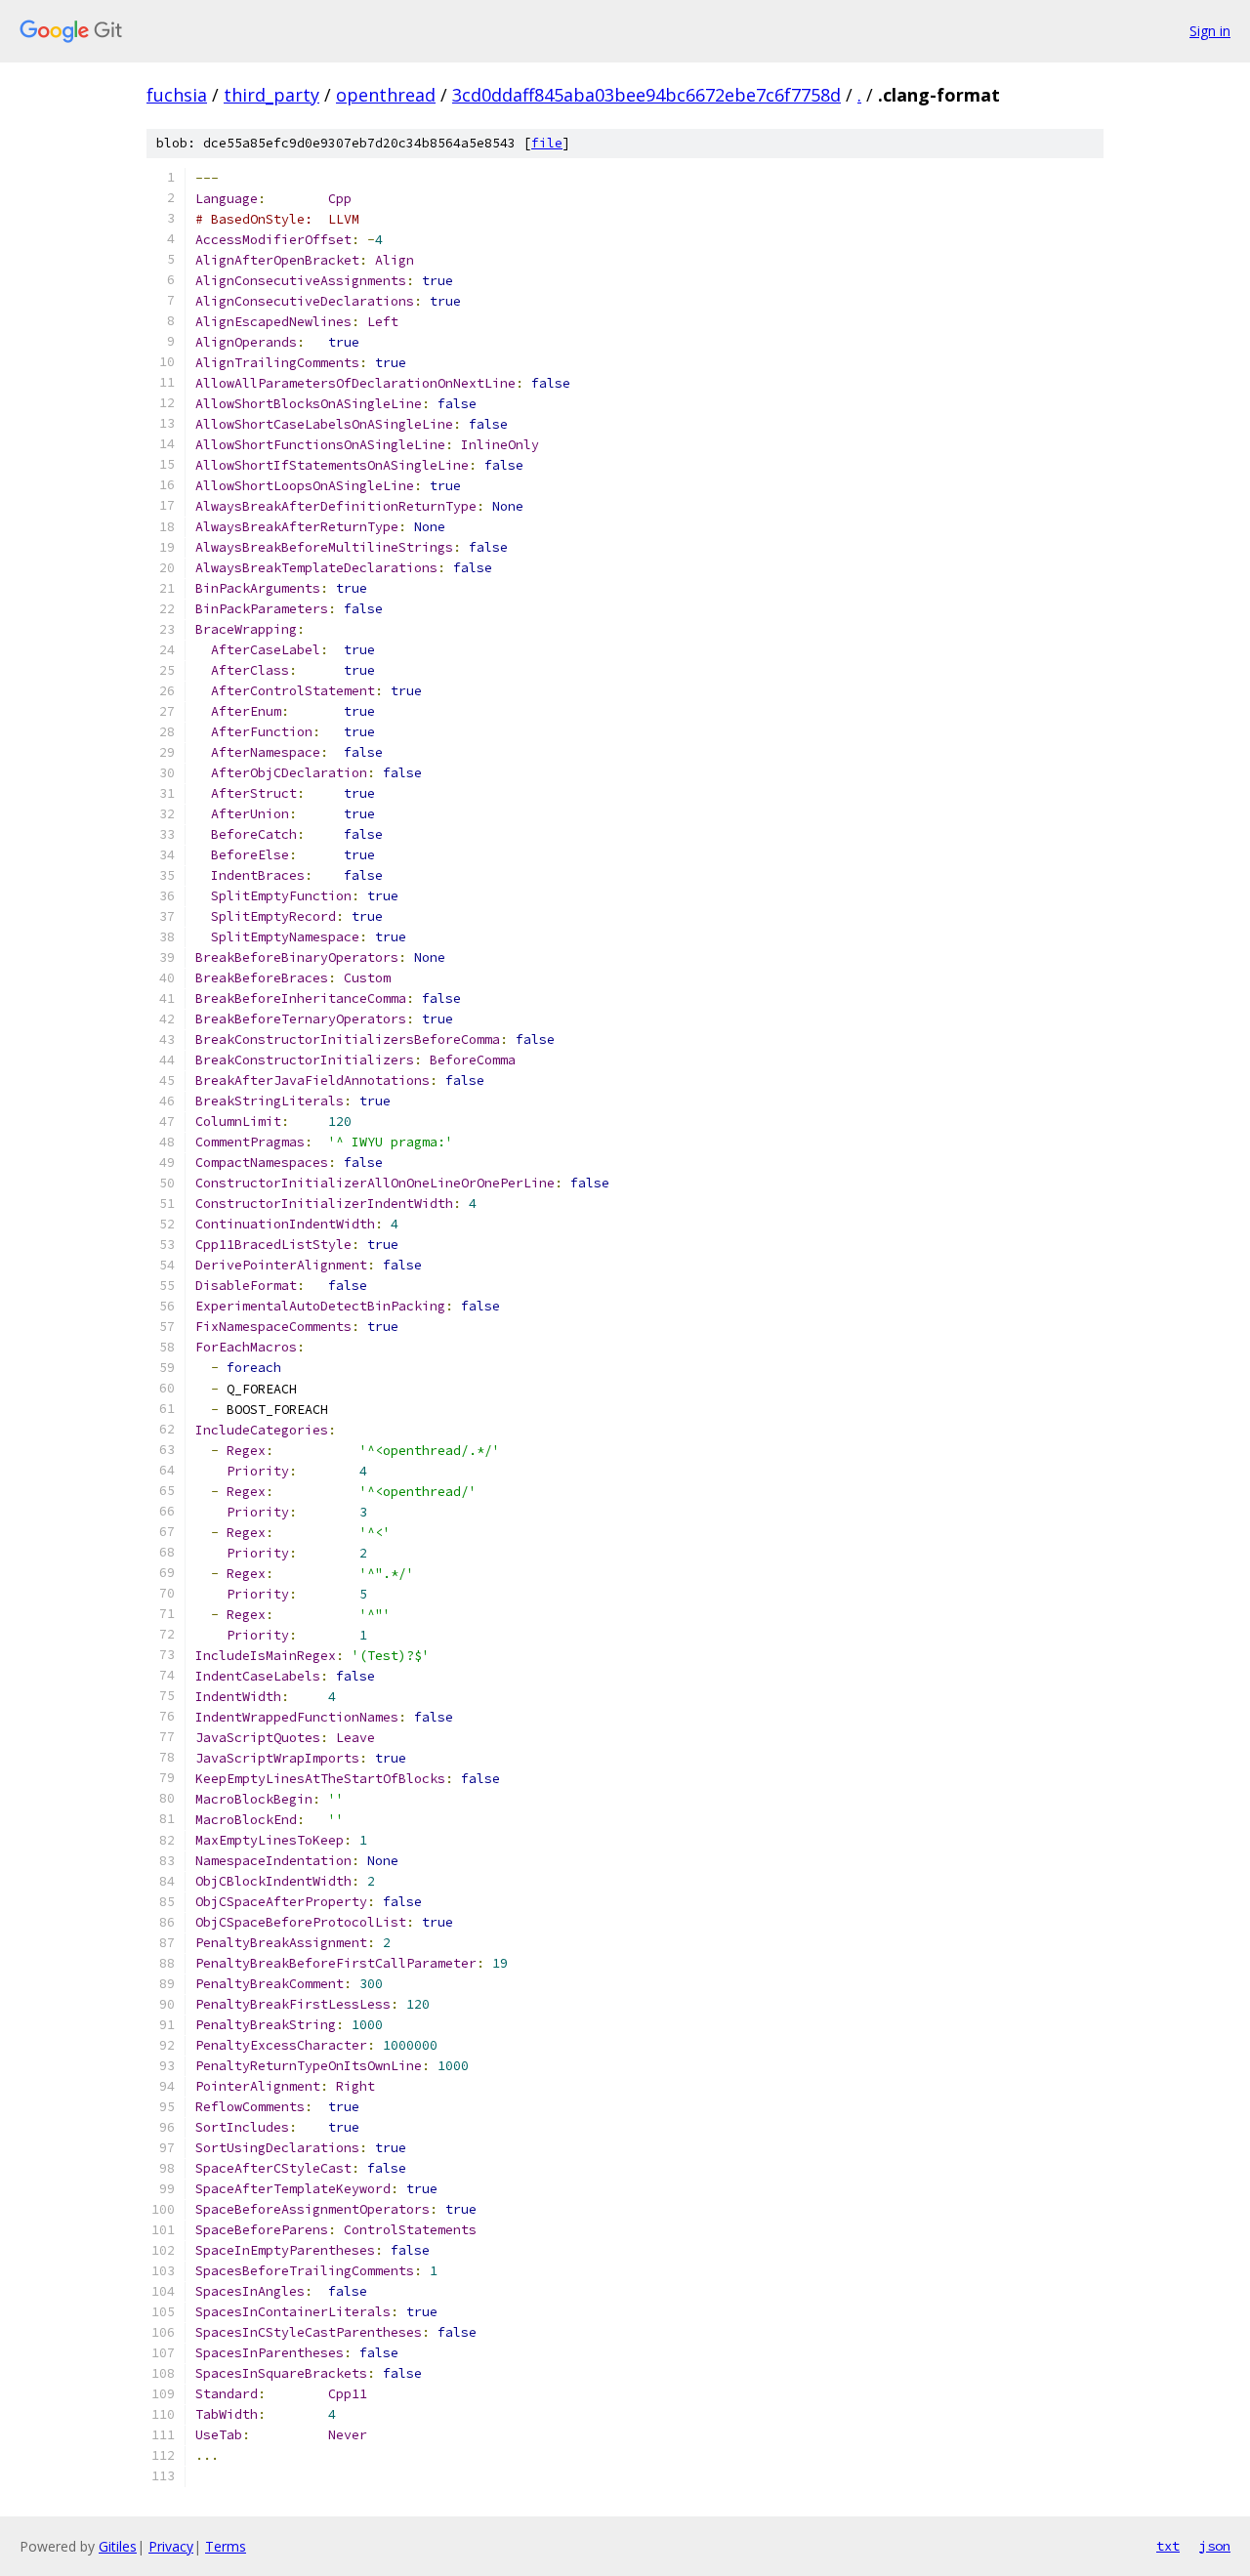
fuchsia (177, 95)
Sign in (1210, 31)
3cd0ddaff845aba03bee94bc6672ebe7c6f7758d (646, 95)
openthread (386, 95)
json (1215, 2546)
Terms (226, 2546)
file (547, 143)
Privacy (171, 2546)
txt (1168, 2546)
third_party (271, 95)
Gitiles (118, 2546)
